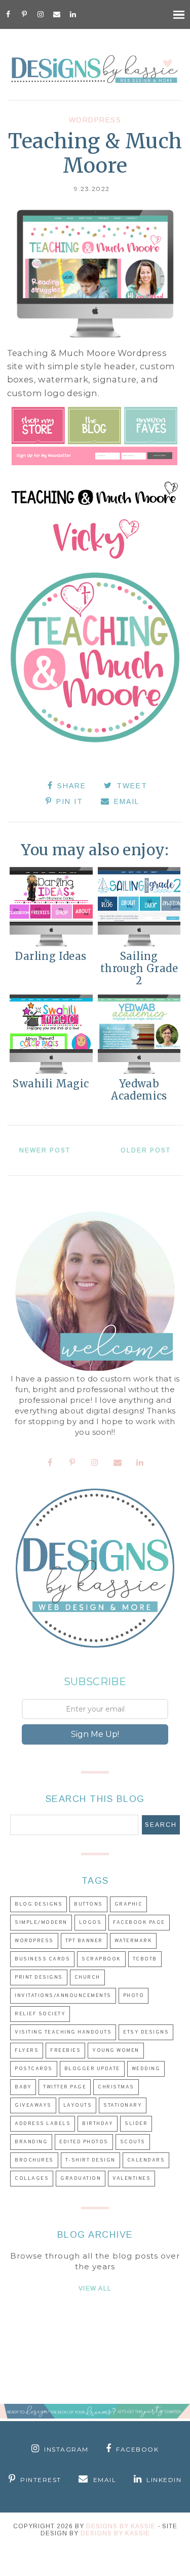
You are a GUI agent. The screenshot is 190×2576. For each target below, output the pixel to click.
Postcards (34, 2069)
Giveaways (33, 2105)
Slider (136, 2124)
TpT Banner (84, 1941)
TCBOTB (145, 1959)
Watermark (134, 1941)
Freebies (65, 2051)
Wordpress (95, 120)
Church (87, 1977)
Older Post (146, 1150)
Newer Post (45, 1150)
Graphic (129, 1904)
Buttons (88, 1904)
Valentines (131, 2179)
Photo (134, 1996)
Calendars (146, 2160)
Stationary (123, 2105)
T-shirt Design (90, 2160)
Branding (31, 2142)
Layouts (78, 2105)
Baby (23, 2087)
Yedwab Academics (139, 1090)
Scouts (133, 2142)
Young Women (116, 2051)
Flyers (27, 2051)
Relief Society (40, 2014)
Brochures (34, 2160)
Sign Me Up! (95, 1734)
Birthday (98, 2124)
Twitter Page (65, 2087)
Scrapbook (101, 1959)
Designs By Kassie (121, 2526)
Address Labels (43, 2124)
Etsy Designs (146, 2032)
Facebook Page (139, 1923)
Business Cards (42, 1959)
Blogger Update (92, 2069)
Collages (32, 2179)
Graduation (81, 2179)
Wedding (146, 2069)
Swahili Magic (51, 1084)
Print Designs (39, 1977)
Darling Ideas (51, 956)
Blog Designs (39, 1904)
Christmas (116, 2087)
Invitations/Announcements (63, 1996)
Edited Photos (84, 2142)
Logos (90, 1923)
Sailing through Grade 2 (139, 968)
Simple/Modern (41, 1923)
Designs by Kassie (115, 2533)
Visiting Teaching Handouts (63, 2032)
